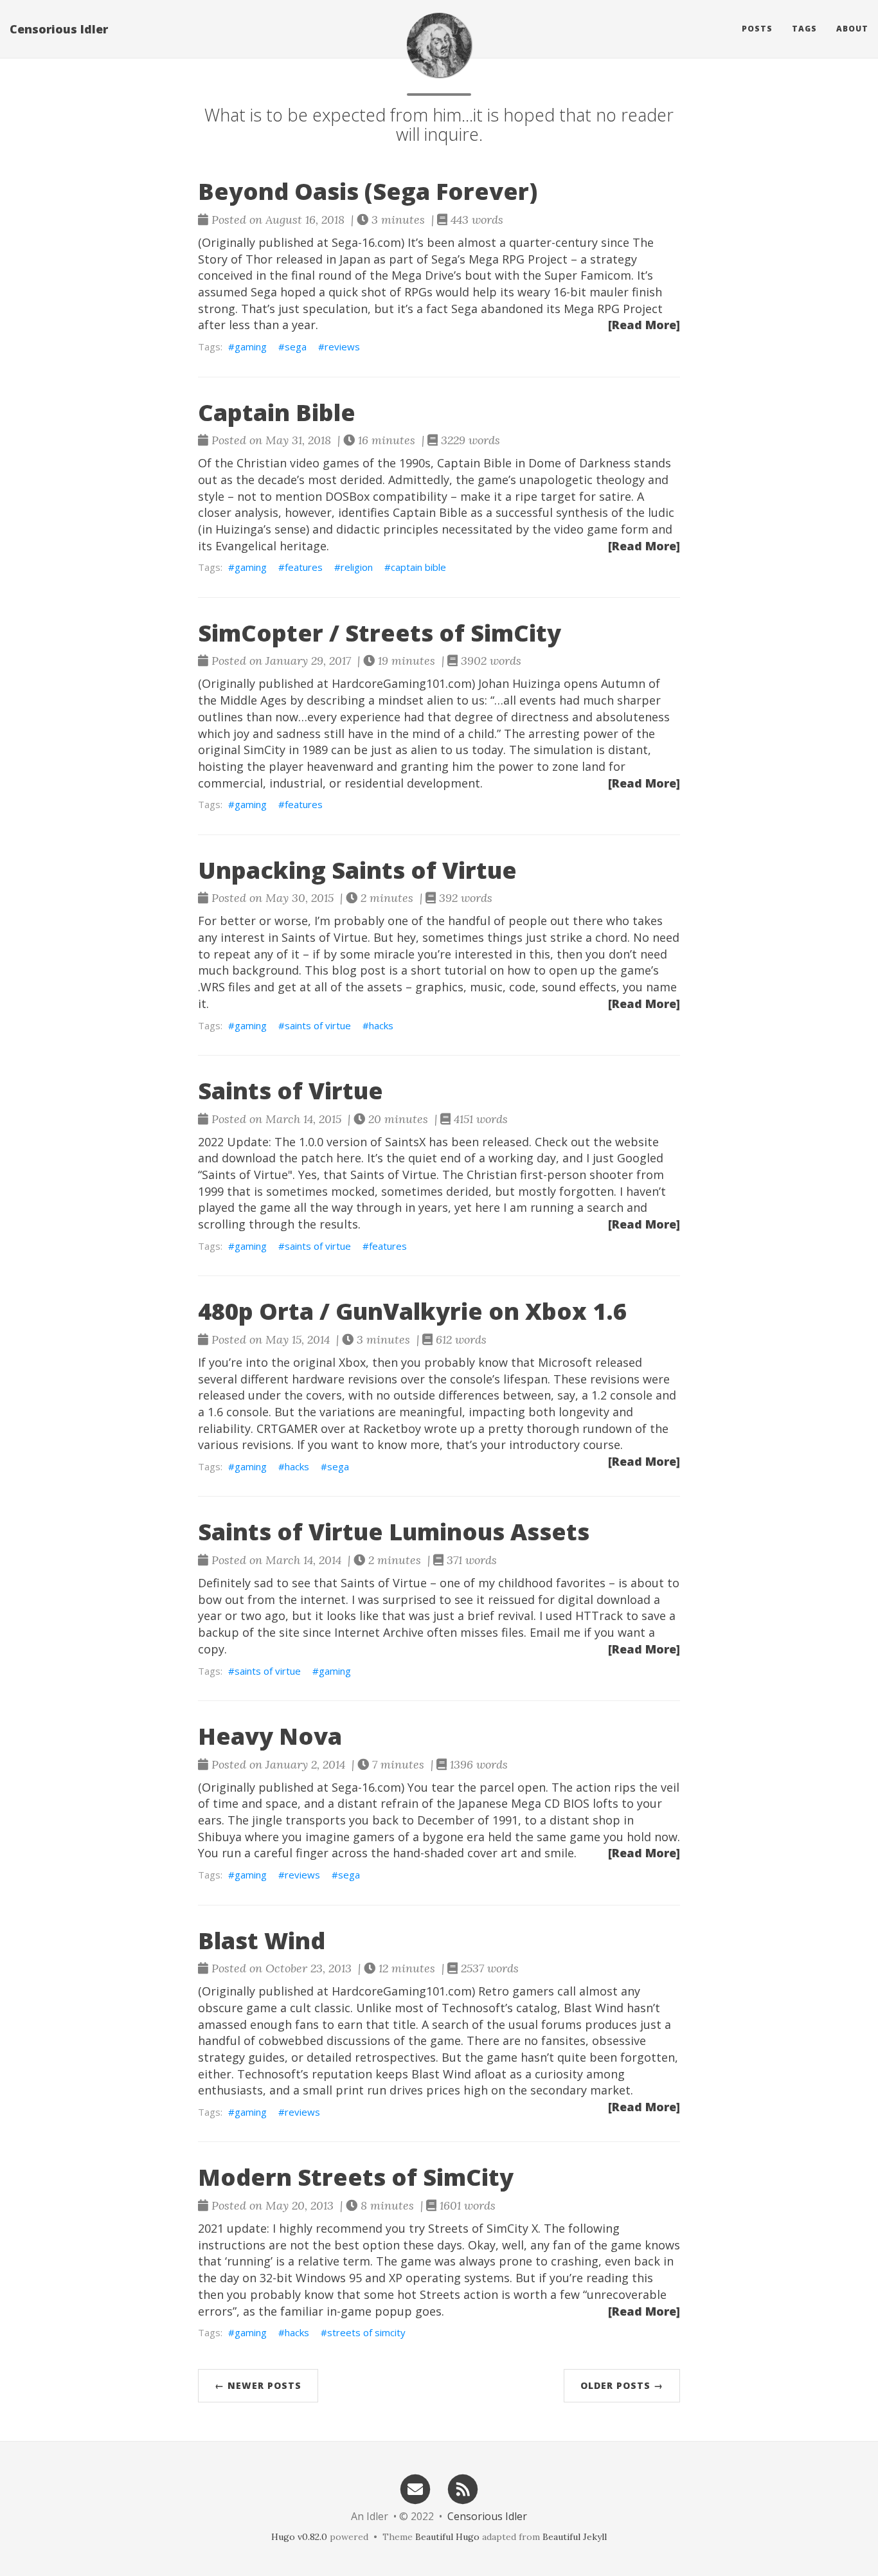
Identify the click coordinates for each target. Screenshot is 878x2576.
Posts (757, 29)
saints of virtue (318, 1025)
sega (296, 347)
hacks (381, 1025)
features (304, 567)
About (852, 29)
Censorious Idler (59, 29)
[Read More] (644, 325)
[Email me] (415, 2488)
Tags (804, 29)
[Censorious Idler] (439, 45)
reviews (342, 347)
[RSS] (463, 2488)
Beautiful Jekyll (575, 2537)
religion (357, 567)
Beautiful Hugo (447, 2537)
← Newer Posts (258, 2385)
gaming (251, 347)
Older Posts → (622, 2385)
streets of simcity (366, 2332)
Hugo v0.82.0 (299, 2537)
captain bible (418, 567)
